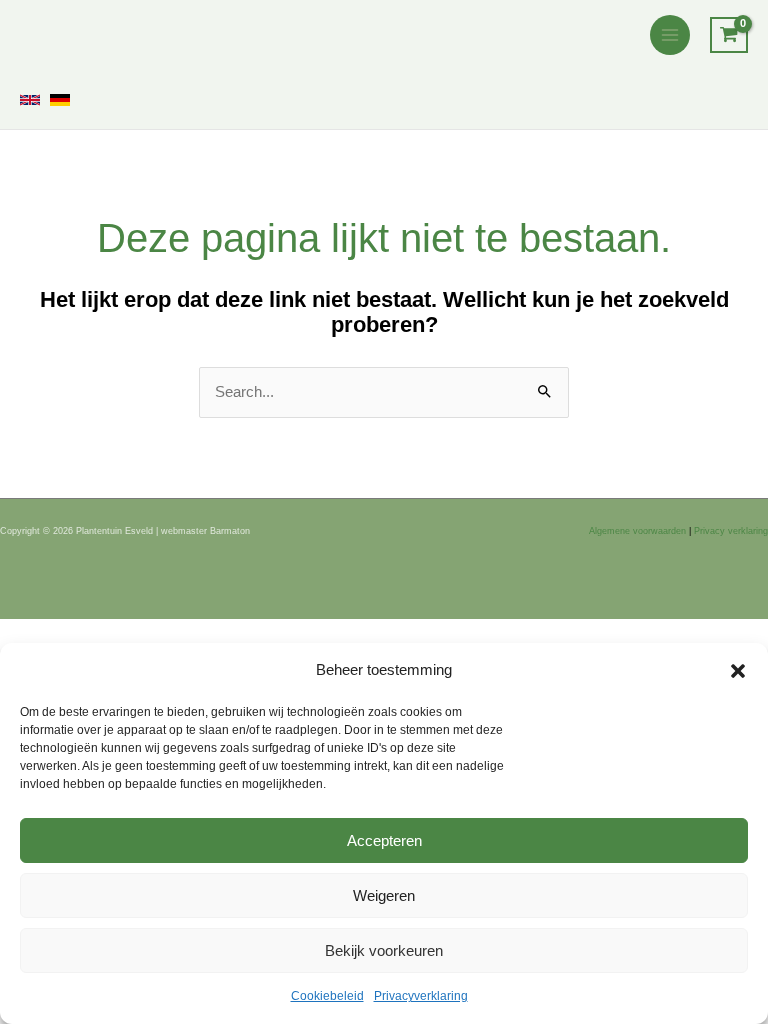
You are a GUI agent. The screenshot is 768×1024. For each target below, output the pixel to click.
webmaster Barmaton (205, 531)
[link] (30, 100)
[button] (738, 671)
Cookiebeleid (327, 996)
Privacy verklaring (731, 531)
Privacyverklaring (421, 996)
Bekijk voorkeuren (384, 950)
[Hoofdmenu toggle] (670, 35)
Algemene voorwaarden (637, 531)
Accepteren (384, 840)
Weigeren (384, 895)
